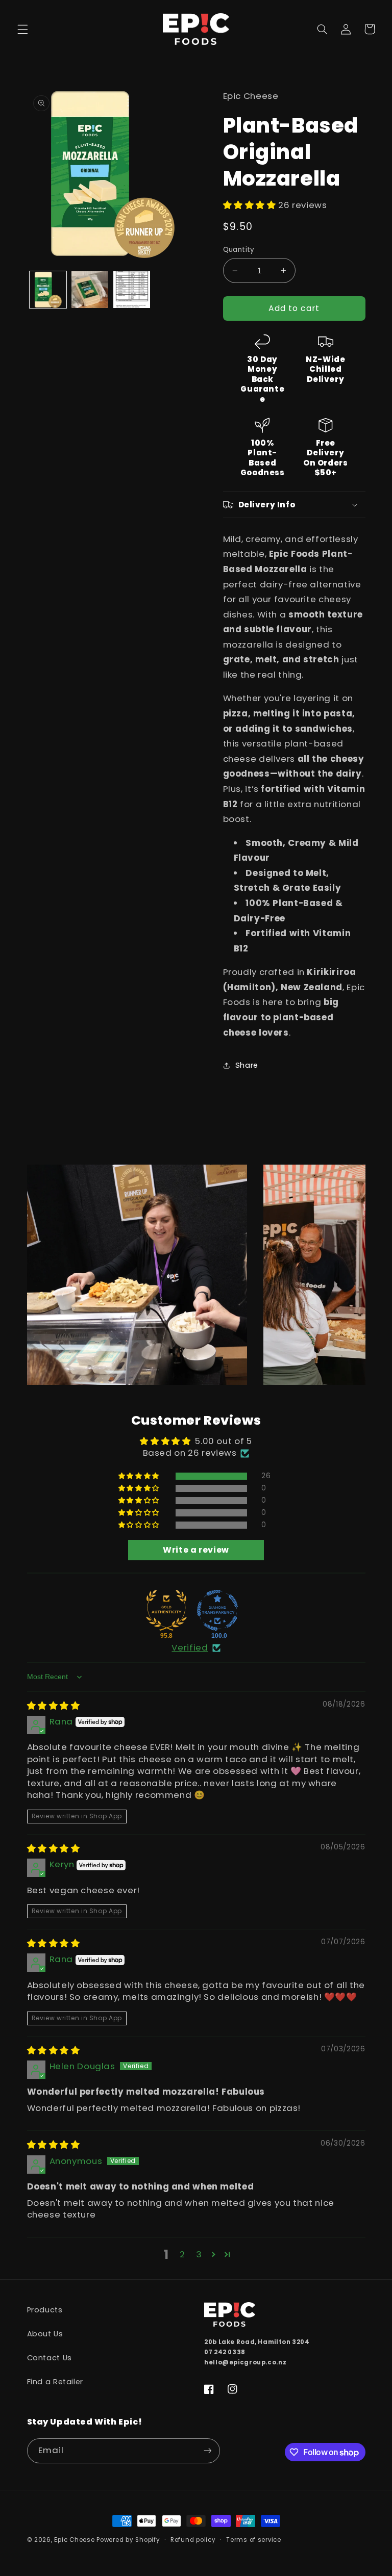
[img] (54, 1706)
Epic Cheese (74, 2540)
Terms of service (254, 2540)
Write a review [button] (196, 1550)
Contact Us (50, 2358)
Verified (190, 1648)
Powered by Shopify (128, 2540)
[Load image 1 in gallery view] (48, 290)
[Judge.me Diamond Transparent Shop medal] (217, 1610)
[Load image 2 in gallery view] (90, 290)
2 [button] (182, 2254)
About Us (45, 2334)
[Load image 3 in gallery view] (132, 290)
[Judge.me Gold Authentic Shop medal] (166, 1610)
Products (45, 2310)
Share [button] (247, 1065)
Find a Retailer (55, 2382)
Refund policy (193, 2540)
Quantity (239, 250)
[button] (22, 29)
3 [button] (199, 2254)
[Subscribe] (207, 2451)
